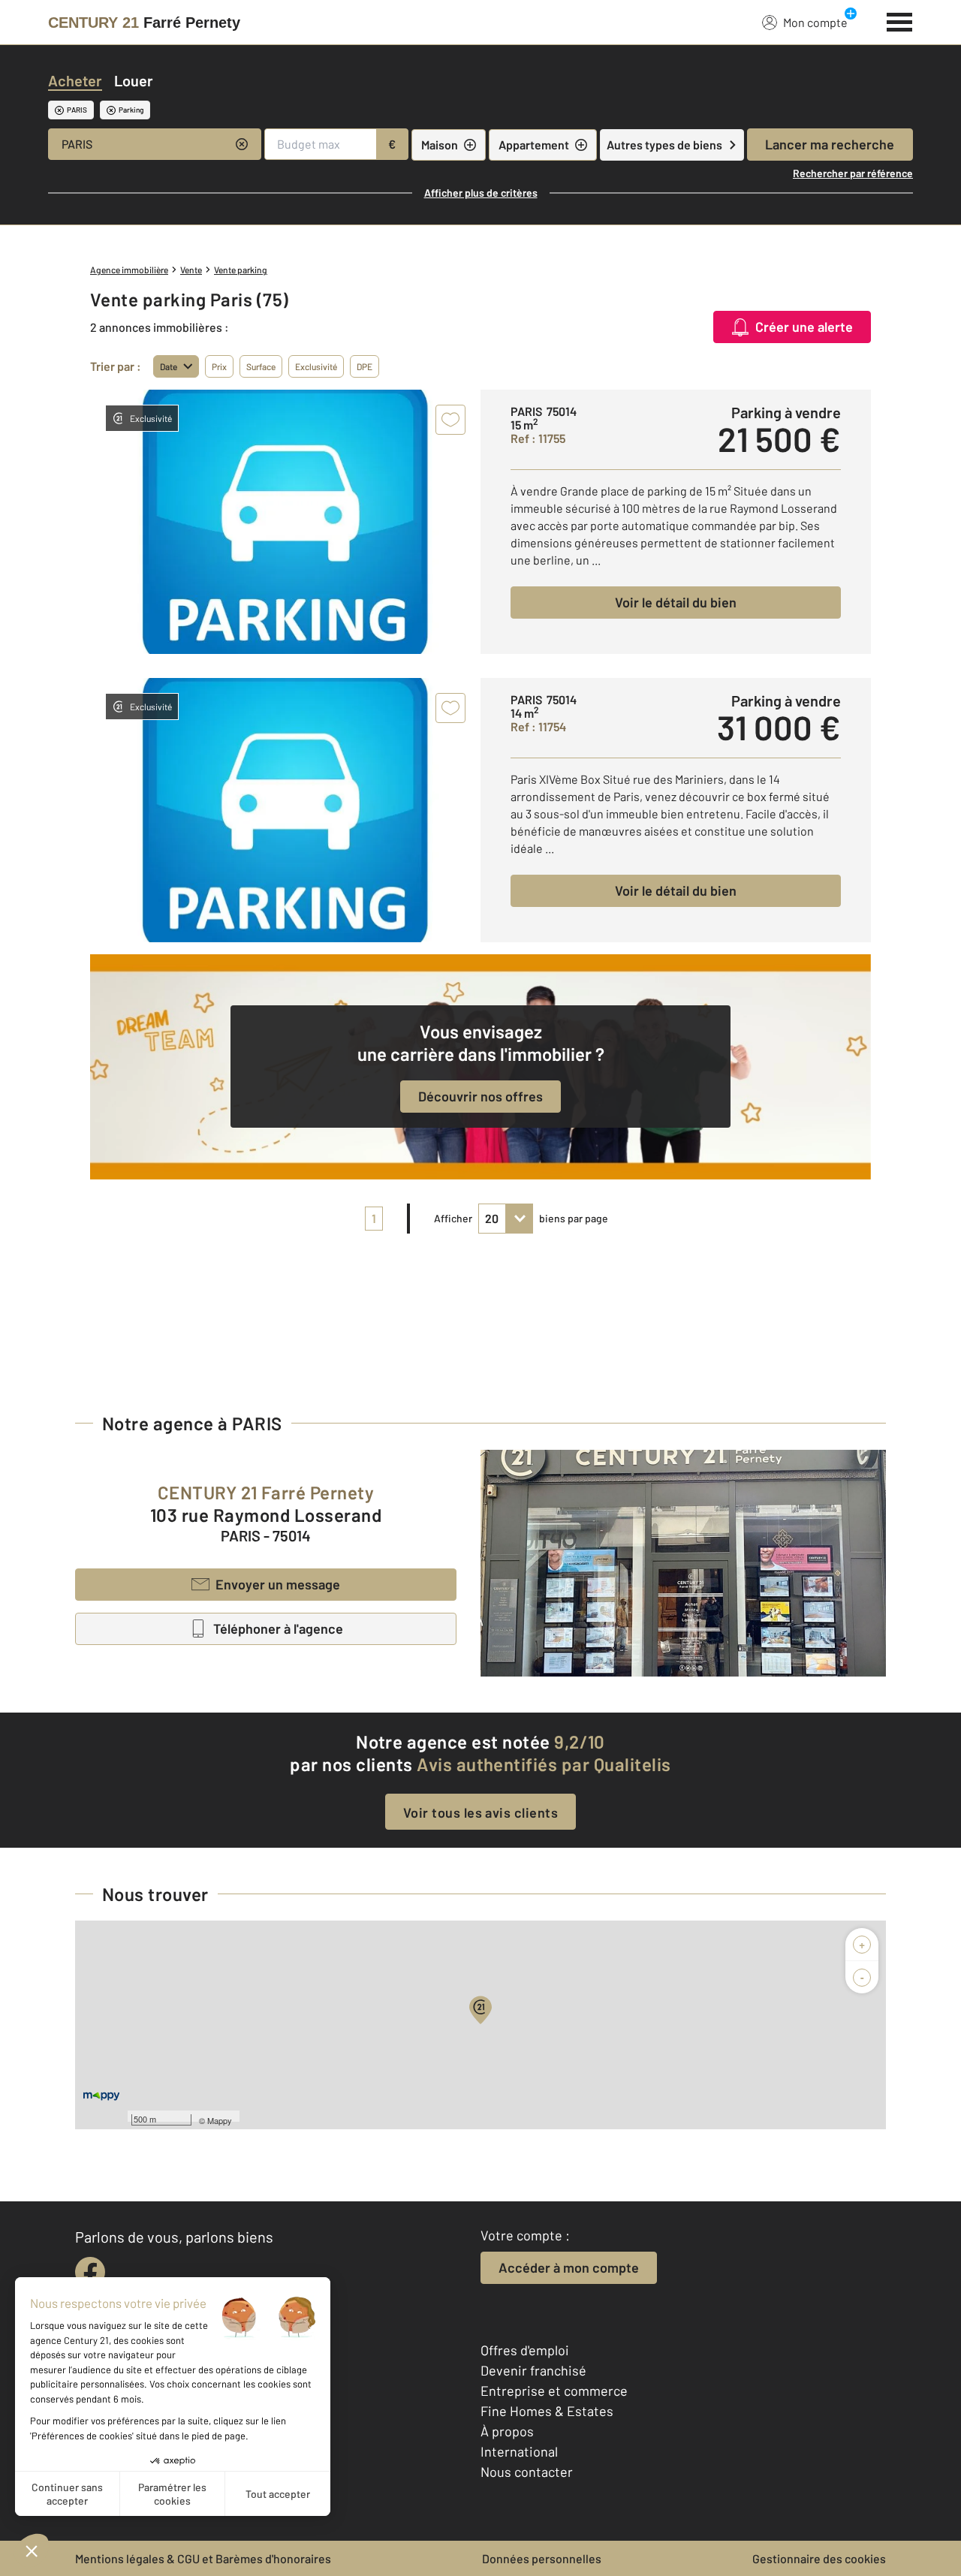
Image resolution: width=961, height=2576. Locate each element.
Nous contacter (527, 2472)
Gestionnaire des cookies (819, 2558)
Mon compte (815, 22)
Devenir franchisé (533, 2370)
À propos (507, 2431)
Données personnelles (542, 2558)
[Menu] (900, 20)
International (519, 2451)
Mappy (220, 2120)
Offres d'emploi (525, 2350)
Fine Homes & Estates (547, 2411)
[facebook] (90, 2272)
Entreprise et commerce (554, 2391)
